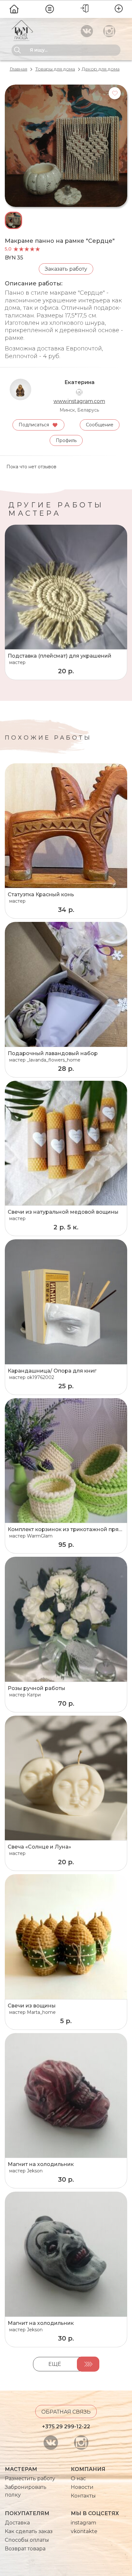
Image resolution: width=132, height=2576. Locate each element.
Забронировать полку (26, 2491)
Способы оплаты (27, 2540)
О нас (78, 2478)
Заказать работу (66, 269)
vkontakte (84, 2531)
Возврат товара (25, 2549)
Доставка (17, 2523)
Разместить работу (30, 2478)
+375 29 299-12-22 (66, 2427)
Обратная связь (66, 2412)
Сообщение (100, 425)
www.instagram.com (79, 401)
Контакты (83, 2496)
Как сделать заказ (29, 2531)
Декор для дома (101, 69)
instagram (83, 2523)
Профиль (66, 440)
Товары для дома (55, 69)
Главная (18, 69)
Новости (82, 2487)
